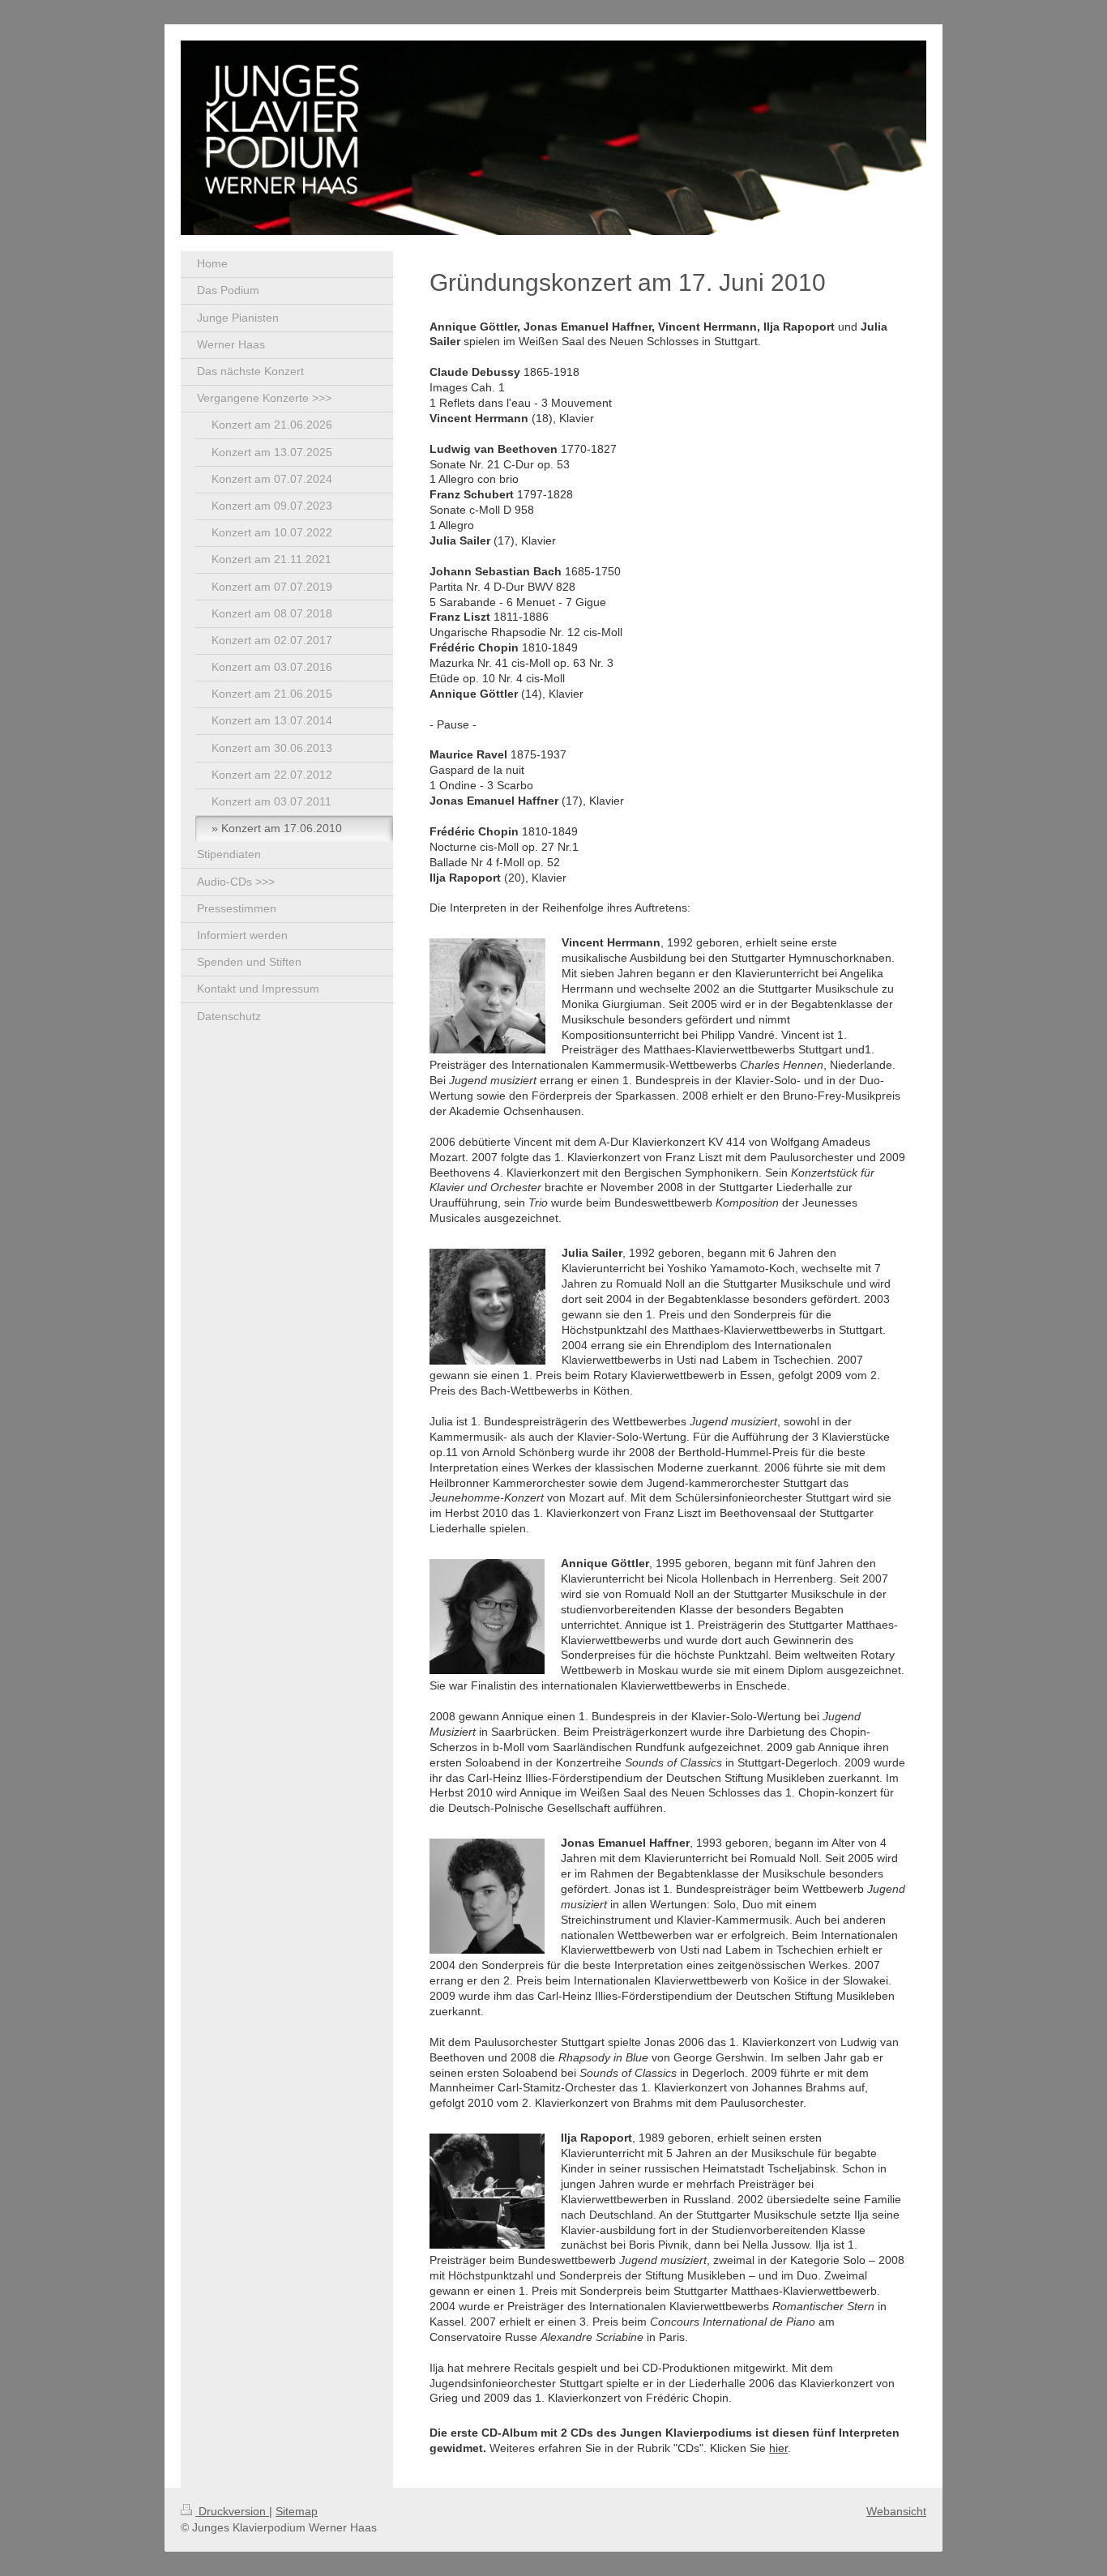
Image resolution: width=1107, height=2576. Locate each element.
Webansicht (896, 2511)
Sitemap (297, 2511)
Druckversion (232, 2511)
